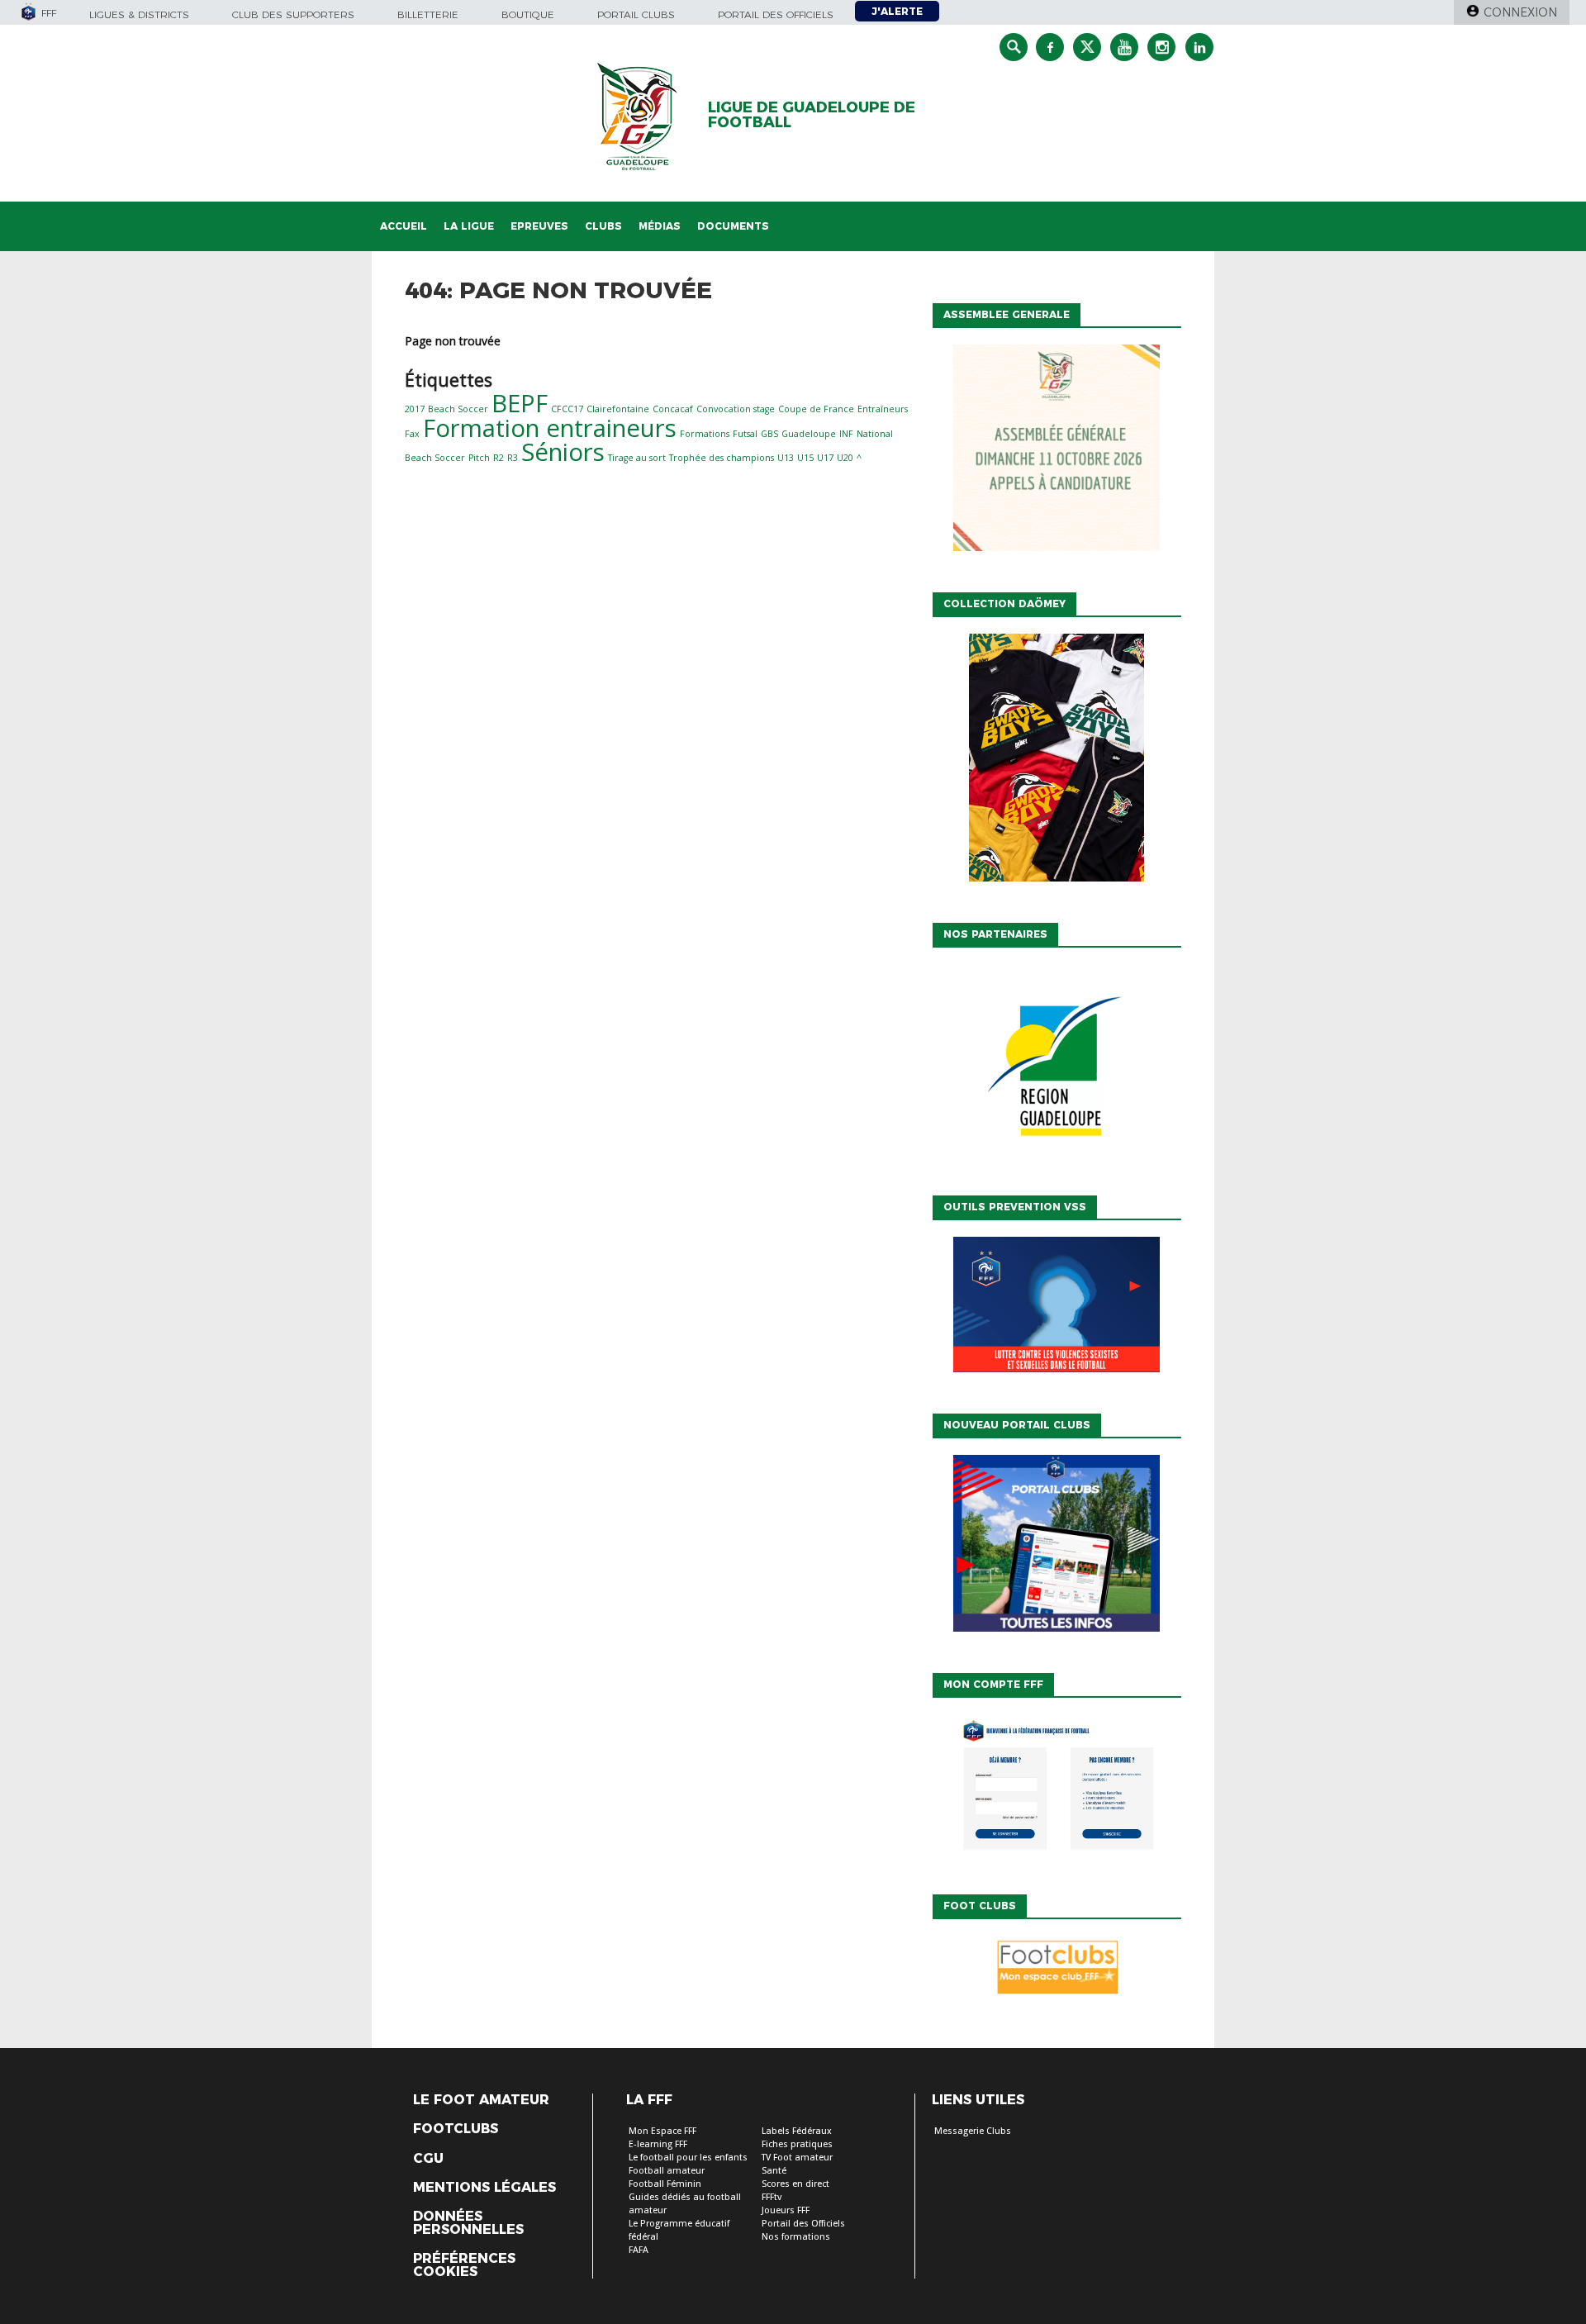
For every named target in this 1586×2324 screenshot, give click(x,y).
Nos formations (796, 2237)
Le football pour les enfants (688, 2158)
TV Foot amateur (797, 2158)
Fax (412, 434)
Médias (660, 226)
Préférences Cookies (464, 2265)
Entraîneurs (883, 409)
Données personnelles (468, 2223)
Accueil (404, 226)
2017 (415, 409)
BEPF (520, 403)
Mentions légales (484, 2188)
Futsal (745, 434)
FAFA (639, 2250)
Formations (705, 434)
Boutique (528, 14)
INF (846, 434)
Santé (774, 2171)
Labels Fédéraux (797, 2131)
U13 (786, 458)
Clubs (603, 226)
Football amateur (667, 2171)
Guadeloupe (809, 434)
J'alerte (897, 11)
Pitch (479, 458)
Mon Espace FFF (662, 2131)
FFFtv (772, 2197)
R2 (499, 458)
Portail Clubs (636, 14)
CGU (428, 2159)
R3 (513, 458)
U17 (825, 458)
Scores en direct (795, 2184)
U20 (845, 458)
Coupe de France (816, 409)
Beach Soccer (458, 409)
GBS (769, 434)
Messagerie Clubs (973, 2131)
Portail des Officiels (803, 2224)
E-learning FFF (658, 2144)
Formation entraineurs (550, 428)
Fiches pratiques (797, 2144)
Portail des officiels (776, 14)
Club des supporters (293, 14)
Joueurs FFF (786, 2210)
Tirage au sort (637, 458)
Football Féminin (665, 2184)
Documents (733, 226)
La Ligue (469, 226)
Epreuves (539, 226)
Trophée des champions (722, 458)
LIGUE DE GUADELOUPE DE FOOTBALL (812, 115)
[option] (1057, 1067)
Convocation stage (736, 409)
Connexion (1520, 12)
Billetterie (428, 14)
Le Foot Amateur (481, 2100)
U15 (805, 458)
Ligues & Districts (139, 14)
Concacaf (673, 409)
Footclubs (456, 2129)
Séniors (563, 452)
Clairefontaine (618, 409)
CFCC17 (567, 409)
